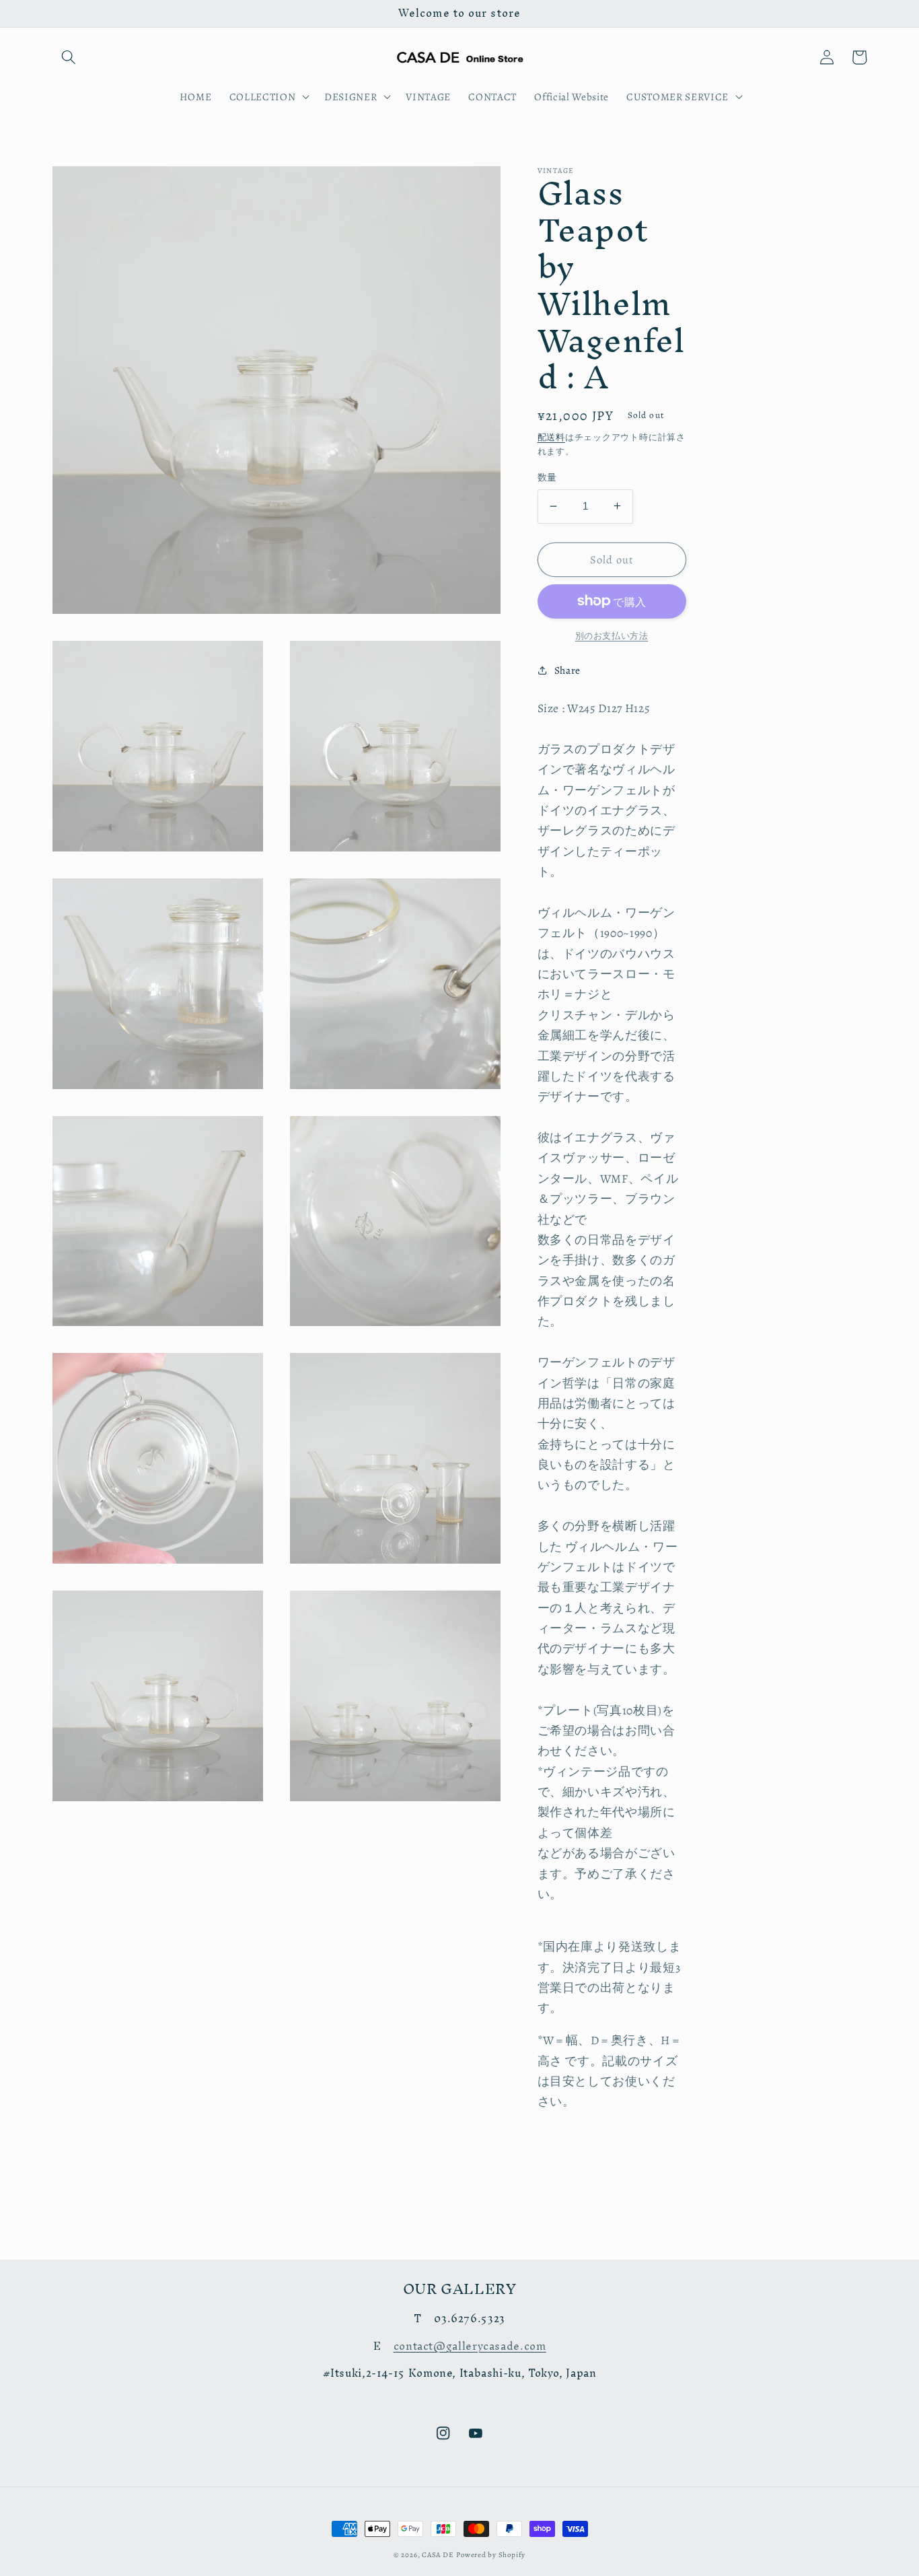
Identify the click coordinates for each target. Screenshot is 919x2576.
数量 (547, 477)
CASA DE (438, 2555)
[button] (69, 57)
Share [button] (567, 670)
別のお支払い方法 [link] (612, 636)
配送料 (551, 437)
